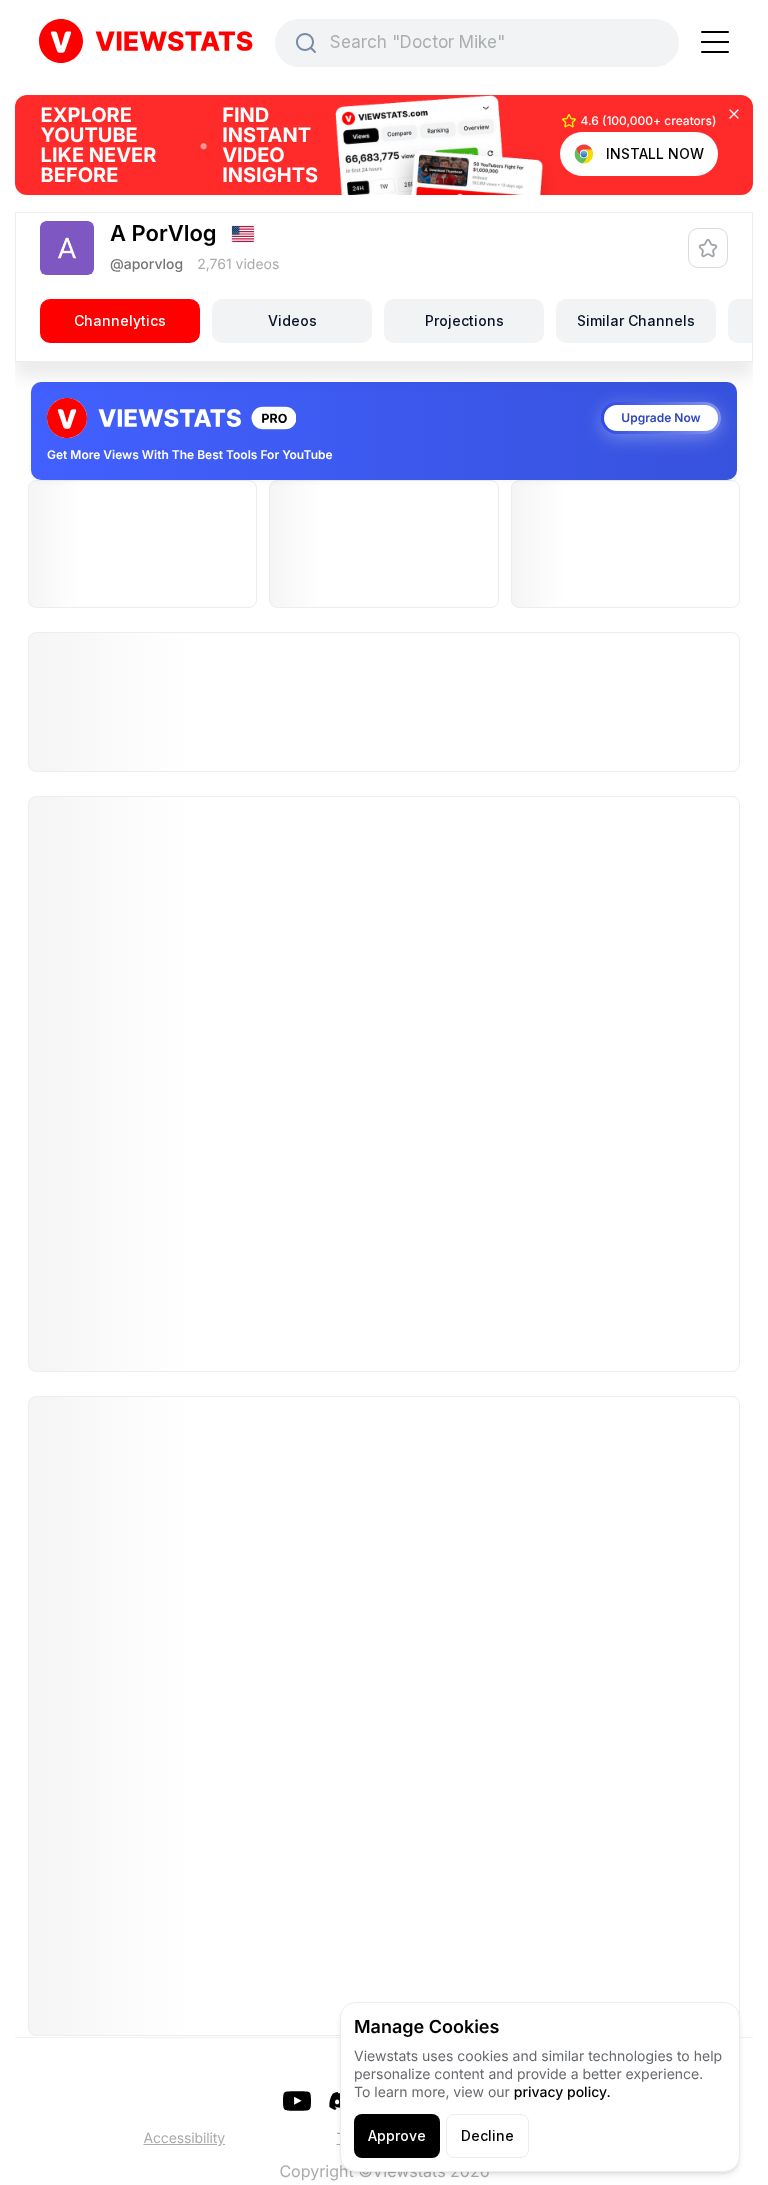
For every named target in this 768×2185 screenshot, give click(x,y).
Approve (397, 2135)
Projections (464, 320)
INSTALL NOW (655, 153)
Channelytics (120, 320)
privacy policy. (562, 2092)
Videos (292, 320)
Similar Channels (636, 320)
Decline (487, 2135)
